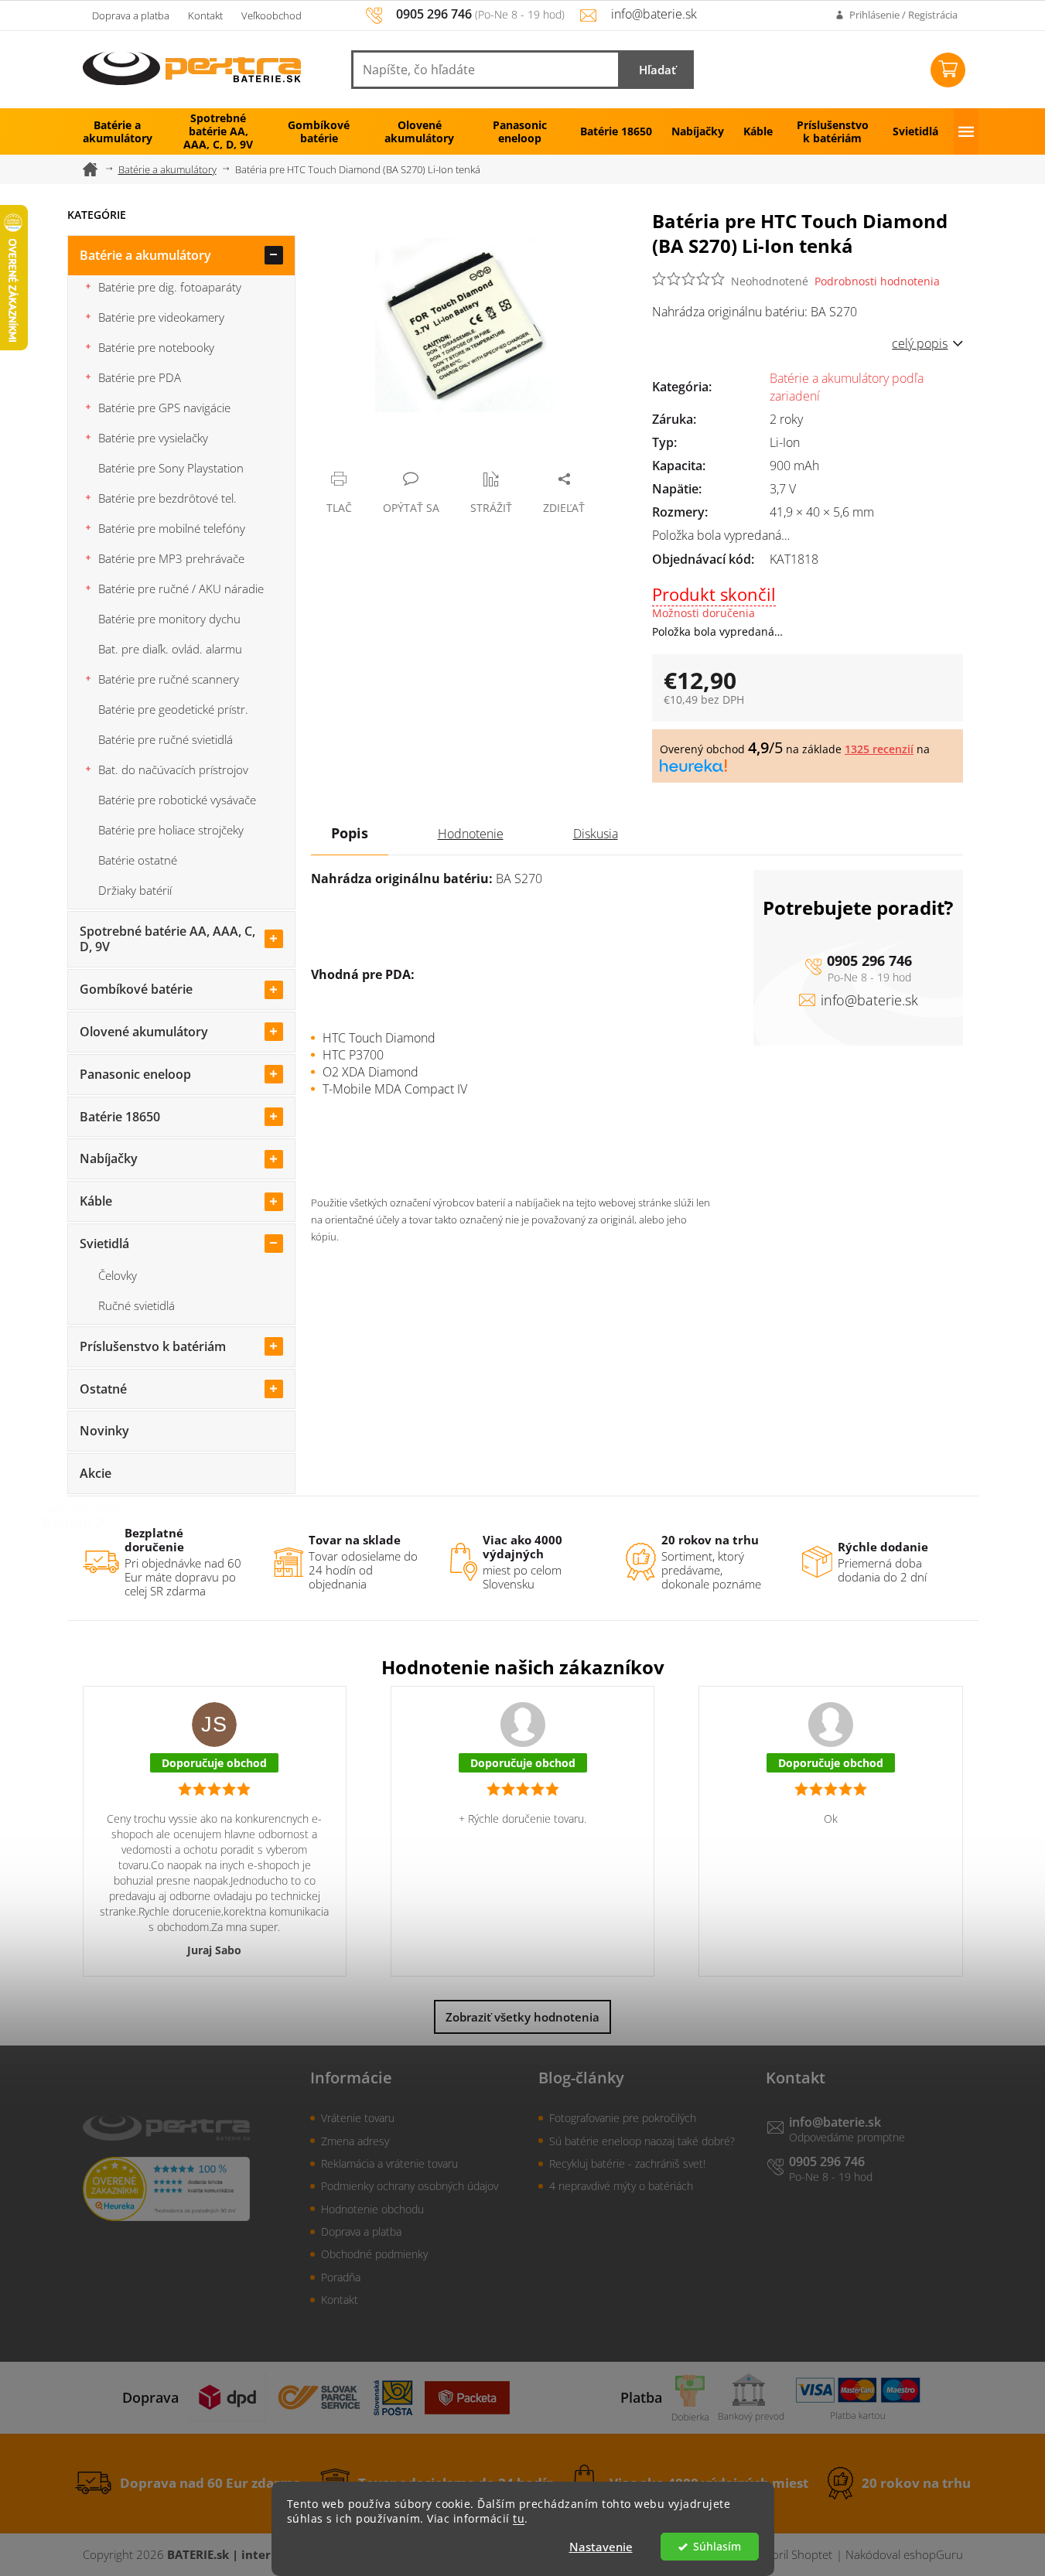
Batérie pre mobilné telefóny (172, 528)
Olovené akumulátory (144, 1032)
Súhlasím (717, 2547)
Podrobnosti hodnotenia (877, 281)
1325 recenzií (879, 749)
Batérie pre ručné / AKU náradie (181, 589)
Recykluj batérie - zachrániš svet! (627, 2163)
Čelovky (118, 1275)
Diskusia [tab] (596, 834)
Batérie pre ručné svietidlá (166, 739)
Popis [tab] (350, 833)
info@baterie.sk (869, 1000)
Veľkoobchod (271, 15)
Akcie (96, 1473)
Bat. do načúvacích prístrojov (173, 769)
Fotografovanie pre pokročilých (623, 2118)
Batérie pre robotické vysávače (177, 800)
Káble (96, 1201)
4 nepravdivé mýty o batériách (621, 2186)
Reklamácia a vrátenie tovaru (389, 2163)
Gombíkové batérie (136, 989)
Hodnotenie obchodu (372, 2209)
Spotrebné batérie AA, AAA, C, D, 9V (167, 939)
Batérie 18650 (120, 1117)
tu (519, 2519)
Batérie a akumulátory (145, 255)
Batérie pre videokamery (161, 317)
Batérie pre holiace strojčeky (171, 830)
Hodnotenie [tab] (471, 834)
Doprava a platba (131, 15)
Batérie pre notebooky (156, 347)
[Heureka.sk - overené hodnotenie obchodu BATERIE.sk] (166, 2189)
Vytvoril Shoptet (791, 2554)
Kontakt (205, 15)
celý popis (920, 343)
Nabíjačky (109, 1158)
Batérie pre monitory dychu (169, 619)
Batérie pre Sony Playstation (171, 468)
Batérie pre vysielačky (153, 438)
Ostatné (103, 1389)
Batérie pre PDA (140, 377)
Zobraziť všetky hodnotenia (522, 2017)
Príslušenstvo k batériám (153, 1346)
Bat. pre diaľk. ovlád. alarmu (170, 649)
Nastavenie (601, 2547)
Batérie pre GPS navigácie (164, 408)
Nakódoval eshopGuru (904, 2554)
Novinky (104, 1431)
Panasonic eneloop (135, 1074)
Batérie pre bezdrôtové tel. (167, 498)
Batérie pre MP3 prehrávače (171, 558)
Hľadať (657, 70)
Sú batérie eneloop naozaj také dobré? (642, 2141)
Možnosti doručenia (703, 613)
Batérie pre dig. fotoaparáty (170, 287)
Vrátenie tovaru (358, 2118)
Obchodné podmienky (374, 2254)
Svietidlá (104, 1244)
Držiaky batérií (135, 890)
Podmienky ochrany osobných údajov (410, 2186)
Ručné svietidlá (137, 1305)
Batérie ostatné (138, 860)
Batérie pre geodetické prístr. (173, 709)
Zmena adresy (355, 2141)
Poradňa (341, 2277)
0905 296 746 (869, 960)
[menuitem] (118, 131)
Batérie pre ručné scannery (169, 679)
